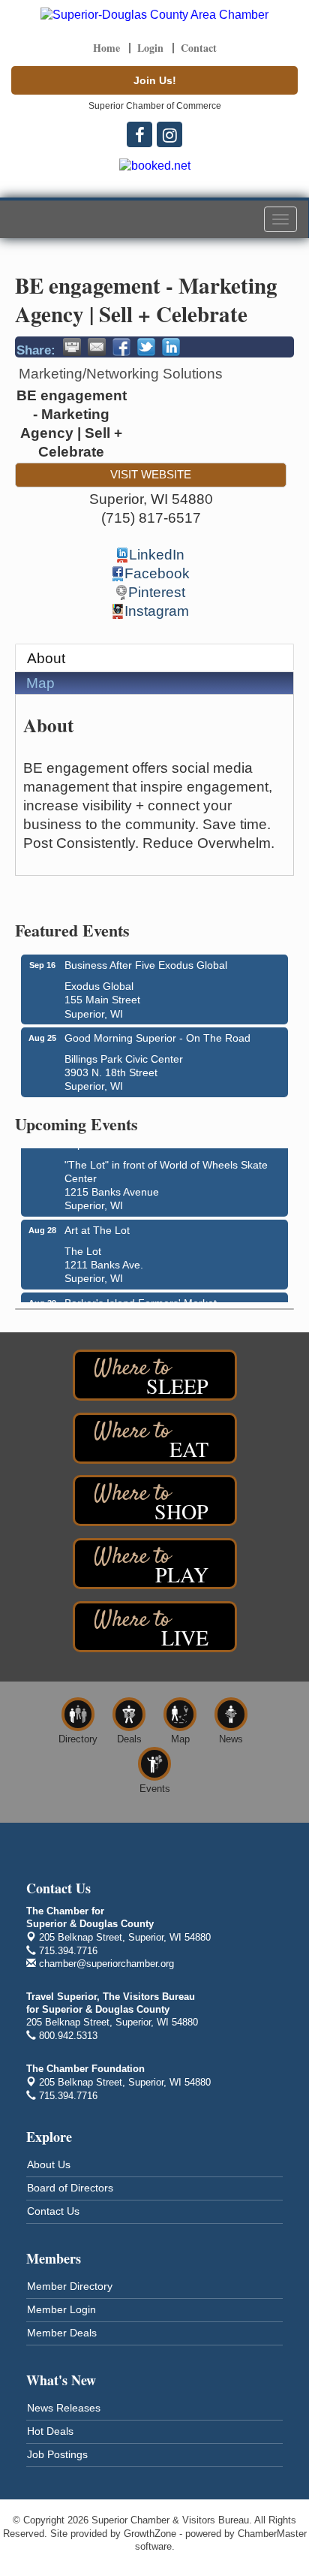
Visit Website (151, 474)
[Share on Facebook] (121, 347)
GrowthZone (150, 2534)
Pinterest (157, 592)
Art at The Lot (97, 1226)
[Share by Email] (97, 347)
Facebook (157, 573)
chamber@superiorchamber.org (105, 1964)
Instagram (157, 611)
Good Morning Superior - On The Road (157, 1038)
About (46, 658)
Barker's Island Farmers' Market (141, 1299)
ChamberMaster (272, 2534)
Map (40, 683)
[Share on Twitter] (146, 347)
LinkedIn (157, 555)
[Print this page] (72, 347)
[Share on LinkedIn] (171, 347)
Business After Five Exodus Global (146, 965)
